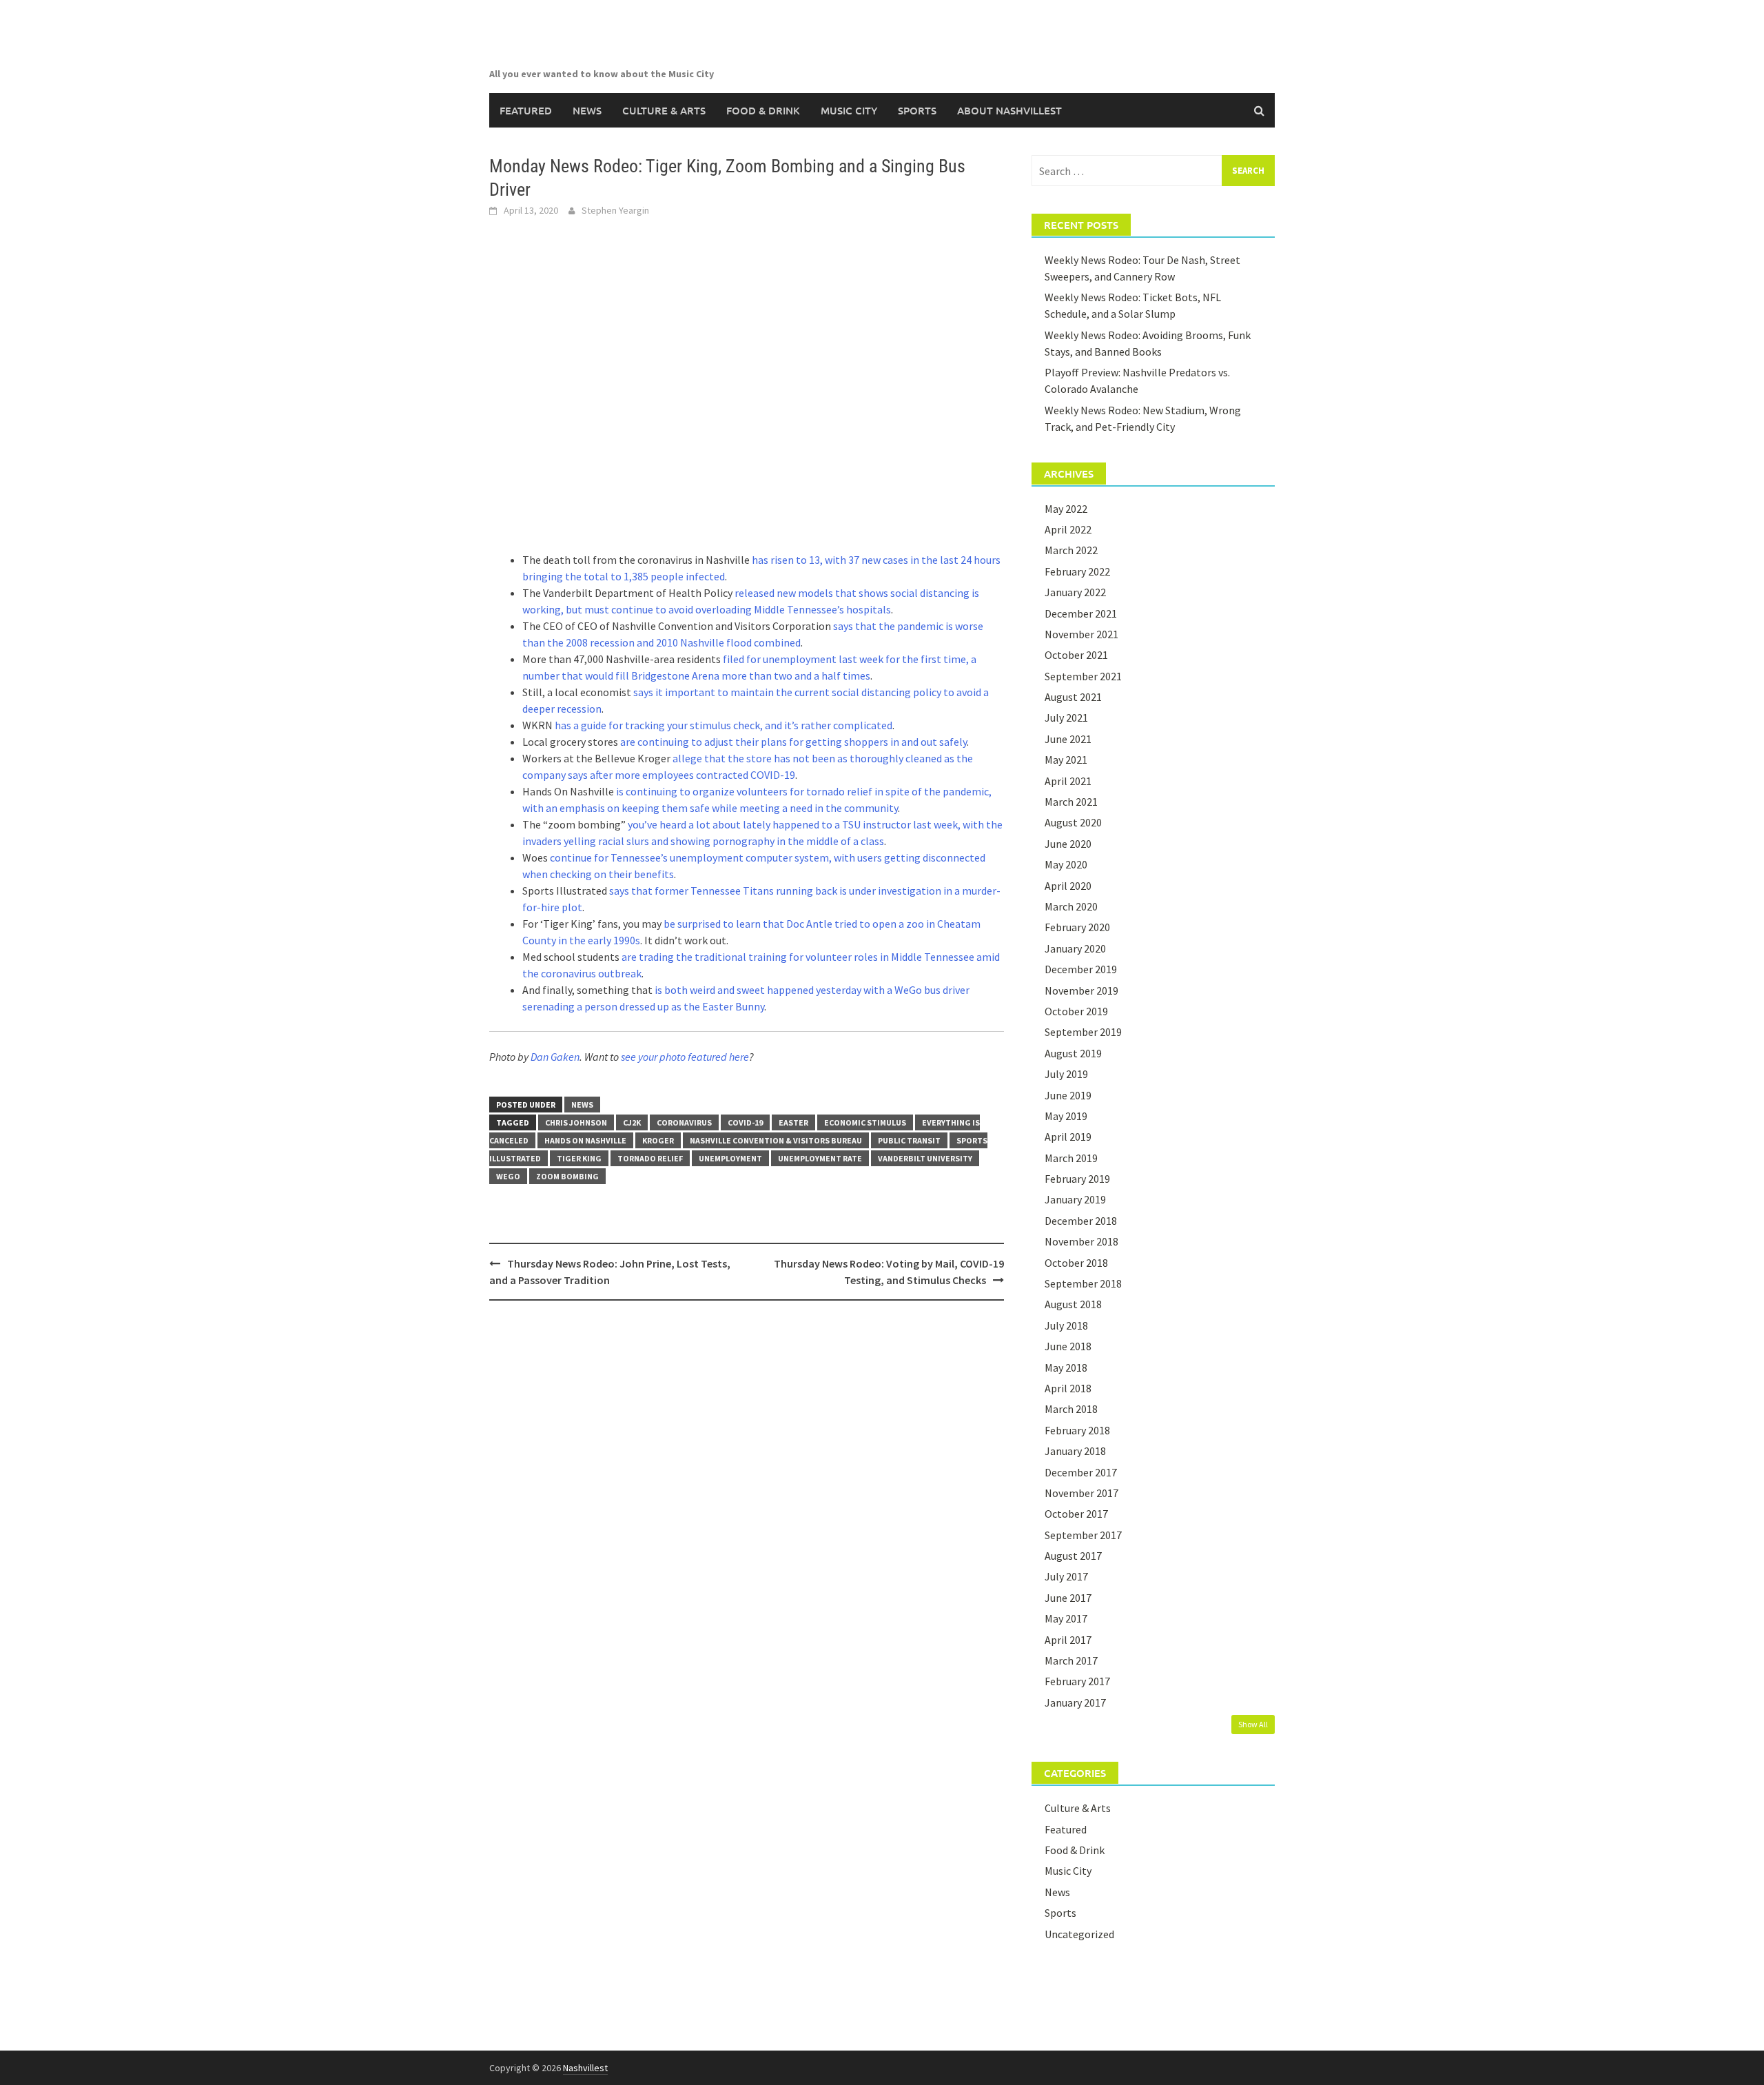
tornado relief (650, 1158)
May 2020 (1066, 864)
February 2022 (1077, 571)
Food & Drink (763, 110)
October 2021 (1076, 655)
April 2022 (1068, 529)
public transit (909, 1140)
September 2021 (1083, 676)
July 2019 (1066, 1074)
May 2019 (1066, 1116)
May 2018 (1066, 1367)
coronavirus (684, 1122)
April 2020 (1068, 886)
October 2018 (1076, 1263)
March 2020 (1071, 906)
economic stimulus (865, 1122)
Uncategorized (1079, 1934)
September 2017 (1083, 1535)
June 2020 (1068, 844)
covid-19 (745, 1122)
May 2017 (1066, 1618)
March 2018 (1071, 1409)
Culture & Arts (664, 110)
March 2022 (1071, 550)
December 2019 (1081, 969)
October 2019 (1076, 1011)
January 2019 (1075, 1199)
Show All (1253, 1724)
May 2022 (1066, 509)
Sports (917, 110)
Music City (849, 110)
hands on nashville (585, 1140)
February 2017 (1077, 1681)
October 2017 (1076, 1514)
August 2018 (1073, 1304)
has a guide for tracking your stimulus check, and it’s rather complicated (724, 725)
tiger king (579, 1158)
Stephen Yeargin (615, 210)
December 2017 (1081, 1472)
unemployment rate (820, 1158)
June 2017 (1068, 1598)
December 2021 (1081, 613)
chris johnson (576, 1122)
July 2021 (1066, 718)
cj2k (632, 1122)
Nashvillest (585, 2068)
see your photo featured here (685, 1057)
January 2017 (1075, 1702)
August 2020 (1073, 822)
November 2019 (1081, 990)
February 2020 (1077, 927)
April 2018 (1068, 1388)
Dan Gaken (555, 1057)
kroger (658, 1140)
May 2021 (1066, 760)
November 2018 (1081, 1241)
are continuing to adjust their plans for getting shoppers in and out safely (793, 742)
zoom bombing (567, 1176)
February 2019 (1077, 1179)
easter (793, 1122)
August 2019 (1073, 1053)
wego (508, 1176)
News (587, 110)
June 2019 (1068, 1095)
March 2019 (1071, 1158)
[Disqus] (747, 1489)
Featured (526, 110)
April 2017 (1068, 1640)
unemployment (730, 1158)
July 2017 (1066, 1576)
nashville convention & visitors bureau (776, 1140)
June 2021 (1068, 739)
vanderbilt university (925, 1158)
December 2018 (1081, 1221)
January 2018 (1075, 1451)
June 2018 (1068, 1346)
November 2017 (1081, 1493)
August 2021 (1073, 697)
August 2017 (1073, 1556)
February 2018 (1077, 1430)
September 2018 (1083, 1283)
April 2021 (1068, 781)
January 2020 (1075, 948)
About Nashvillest (1009, 110)
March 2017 (1071, 1660)
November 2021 (1081, 634)
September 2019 (1083, 1032)
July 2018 (1066, 1325)
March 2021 (1071, 802)
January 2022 (1075, 592)
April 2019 (1068, 1137)
